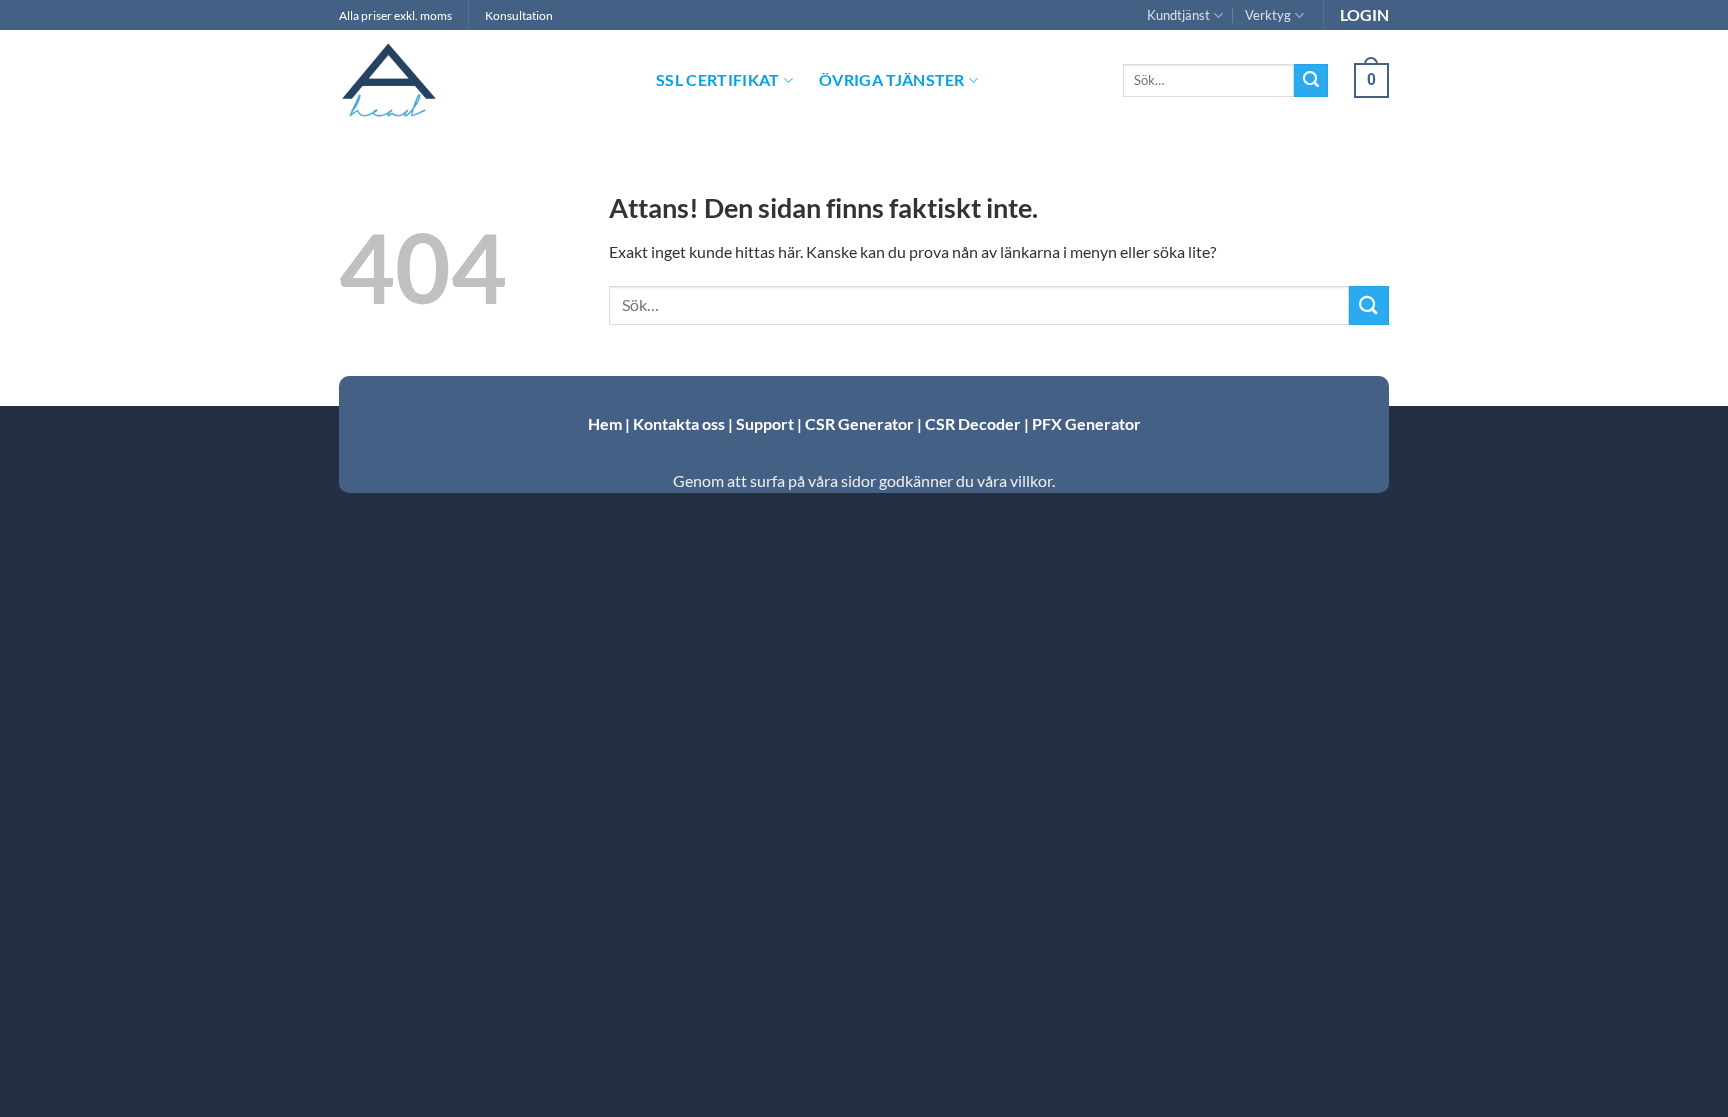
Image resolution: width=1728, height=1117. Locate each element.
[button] (1371, 80)
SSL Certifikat (717, 79)
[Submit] (1311, 81)
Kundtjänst (1178, 15)
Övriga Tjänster (892, 79)
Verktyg (1268, 15)
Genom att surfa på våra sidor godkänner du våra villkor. (864, 480)
